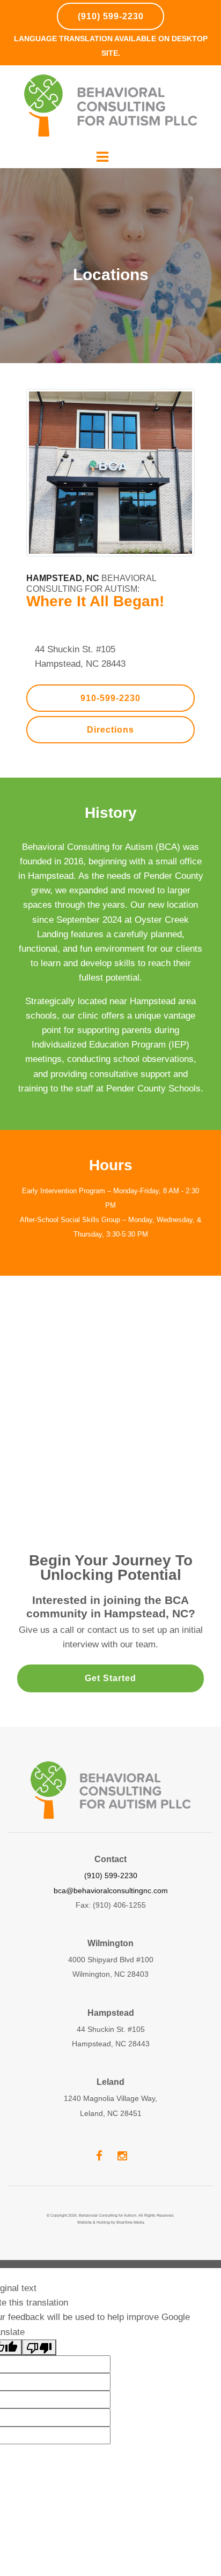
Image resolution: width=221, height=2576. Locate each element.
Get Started (110, 1678)
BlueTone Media (130, 2222)
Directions (110, 730)
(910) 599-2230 (111, 16)
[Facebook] (99, 2155)
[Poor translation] (39, 2347)
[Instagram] (122, 2155)
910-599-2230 (110, 698)
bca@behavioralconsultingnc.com (111, 1890)
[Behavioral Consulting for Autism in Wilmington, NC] (111, 106)
